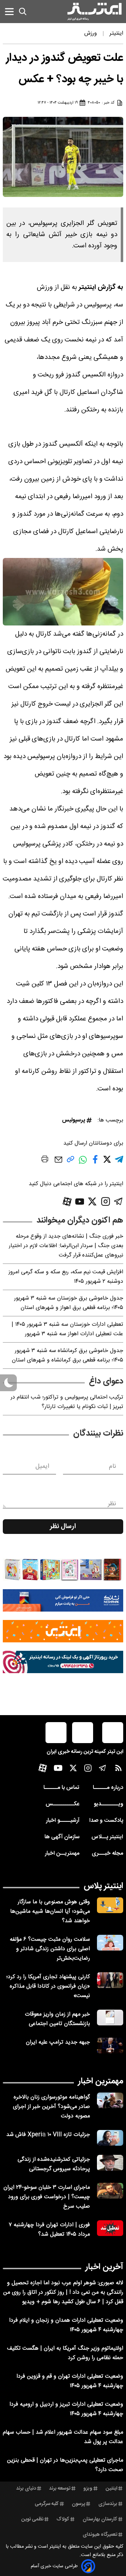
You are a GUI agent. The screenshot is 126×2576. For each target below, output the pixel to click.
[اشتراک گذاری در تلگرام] (119, 1162)
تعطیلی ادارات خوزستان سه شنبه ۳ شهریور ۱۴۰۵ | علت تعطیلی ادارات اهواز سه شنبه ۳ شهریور (67, 1329)
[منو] (9, 11)
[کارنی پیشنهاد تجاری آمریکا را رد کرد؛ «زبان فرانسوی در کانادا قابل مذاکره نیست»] (110, 1980)
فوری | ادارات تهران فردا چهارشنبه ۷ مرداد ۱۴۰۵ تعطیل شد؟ (49, 2230)
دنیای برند (26, 2489)
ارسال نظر (63, 1527)
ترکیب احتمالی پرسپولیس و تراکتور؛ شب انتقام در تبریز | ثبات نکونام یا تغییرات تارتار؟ (67, 1402)
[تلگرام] (118, 1201)
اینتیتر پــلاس (107, 1837)
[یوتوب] (80, 1202)
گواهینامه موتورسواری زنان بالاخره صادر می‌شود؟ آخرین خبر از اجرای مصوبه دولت (51, 2107)
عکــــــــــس (62, 1804)
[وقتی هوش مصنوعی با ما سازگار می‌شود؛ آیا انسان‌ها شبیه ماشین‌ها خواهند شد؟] (110, 1905)
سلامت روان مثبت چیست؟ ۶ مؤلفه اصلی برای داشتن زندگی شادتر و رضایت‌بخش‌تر (50, 1949)
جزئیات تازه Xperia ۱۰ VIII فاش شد (48, 2135)
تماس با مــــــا (61, 1788)
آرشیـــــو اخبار (63, 1821)
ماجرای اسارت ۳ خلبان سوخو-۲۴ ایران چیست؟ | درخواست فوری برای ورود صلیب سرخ (47, 2197)
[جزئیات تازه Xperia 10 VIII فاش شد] (110, 2138)
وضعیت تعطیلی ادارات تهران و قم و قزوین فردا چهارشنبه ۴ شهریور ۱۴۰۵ (70, 2381)
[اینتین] (63, 1631)
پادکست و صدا (106, 1821)
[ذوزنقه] (63, 1570)
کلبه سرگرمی (47, 2504)
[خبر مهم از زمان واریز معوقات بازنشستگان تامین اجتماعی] (110, 2018)
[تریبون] (63, 1662)
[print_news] (45, 1160)
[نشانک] (63, 1600)
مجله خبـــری (107, 1853)
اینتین (111, 2489)
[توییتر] (92, 1201)
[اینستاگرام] (106, 1201)
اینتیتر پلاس (103, 1886)
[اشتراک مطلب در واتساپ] (83, 1163)
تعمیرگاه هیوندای (100, 2535)
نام (113, 1466)
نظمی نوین (32, 2519)
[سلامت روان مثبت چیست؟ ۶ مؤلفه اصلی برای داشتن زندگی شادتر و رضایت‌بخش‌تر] (110, 1943)
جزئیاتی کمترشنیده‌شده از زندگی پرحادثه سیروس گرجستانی (54, 2164)
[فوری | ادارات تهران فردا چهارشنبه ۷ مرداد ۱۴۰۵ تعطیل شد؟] (110, 2228)
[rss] (118, 1770)
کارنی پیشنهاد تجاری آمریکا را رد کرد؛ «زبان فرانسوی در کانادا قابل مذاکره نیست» (48, 1986)
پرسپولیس (73, 1120)
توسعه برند (60, 2489)
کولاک (63, 2519)
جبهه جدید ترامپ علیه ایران (58, 2042)
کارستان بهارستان (100, 2519)
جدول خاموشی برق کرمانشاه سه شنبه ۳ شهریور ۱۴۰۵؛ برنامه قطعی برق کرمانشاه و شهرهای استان (68, 1356)
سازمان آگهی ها (62, 1837)
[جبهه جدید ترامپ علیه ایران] (110, 2046)
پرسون (78, 2504)
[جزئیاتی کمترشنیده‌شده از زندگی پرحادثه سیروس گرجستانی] (110, 2163)
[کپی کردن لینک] (71, 1162)
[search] (23, 12)
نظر (112, 1504)
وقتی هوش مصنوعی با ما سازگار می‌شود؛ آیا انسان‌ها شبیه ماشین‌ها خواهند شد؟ (50, 1912)
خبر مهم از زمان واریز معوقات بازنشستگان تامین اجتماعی (57, 2019)
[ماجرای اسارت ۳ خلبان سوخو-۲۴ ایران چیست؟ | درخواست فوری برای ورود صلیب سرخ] (110, 2191)
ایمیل (42, 1466)
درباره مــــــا (108, 1788)
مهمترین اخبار (101, 2081)
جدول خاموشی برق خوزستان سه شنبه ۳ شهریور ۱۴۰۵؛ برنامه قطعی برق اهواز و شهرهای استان (69, 1303)
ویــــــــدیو (108, 1804)
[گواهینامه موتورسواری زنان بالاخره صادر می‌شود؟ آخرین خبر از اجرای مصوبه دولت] (110, 2100)
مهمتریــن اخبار (62, 1853)
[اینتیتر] (94, 12)
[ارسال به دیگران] (58, 1163)
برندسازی (108, 2504)
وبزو (88, 2489)
